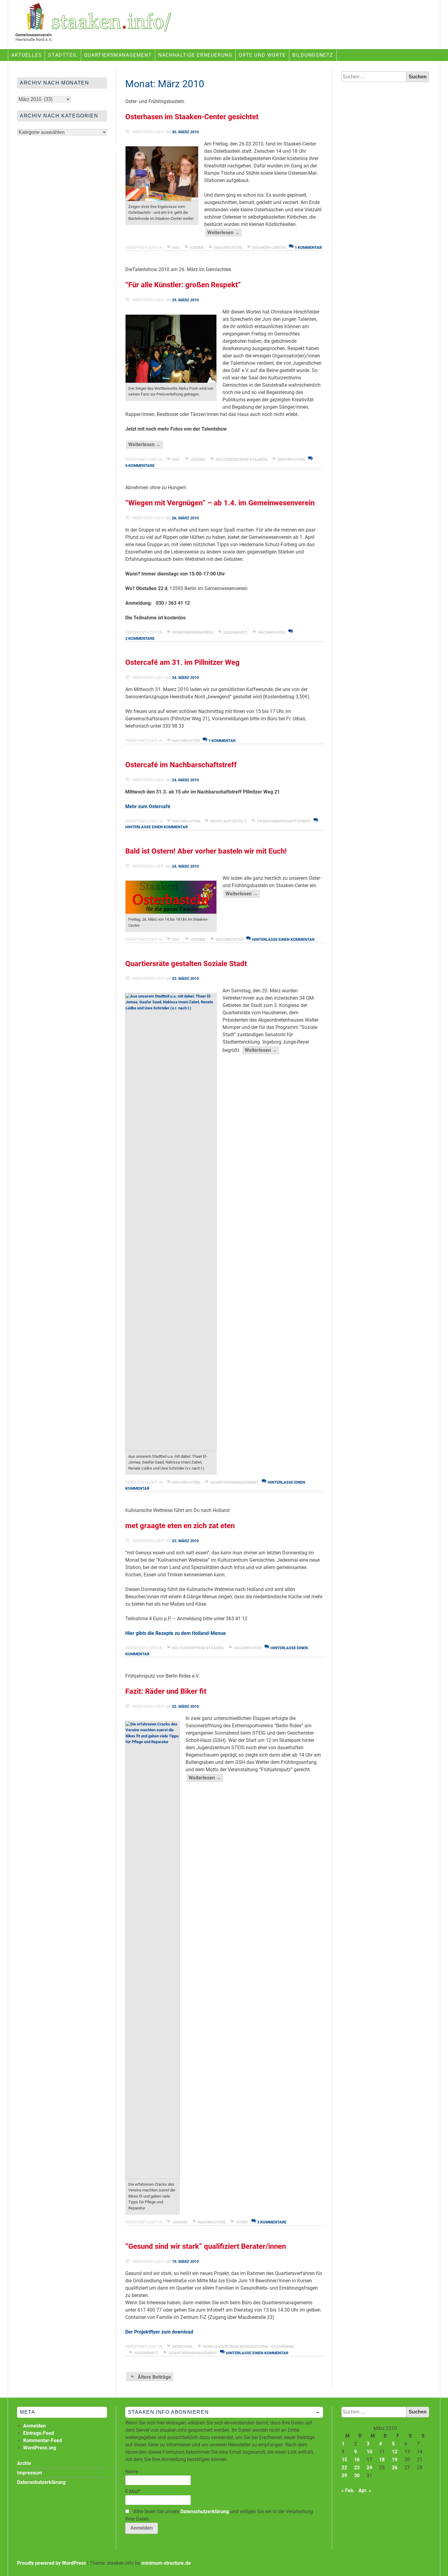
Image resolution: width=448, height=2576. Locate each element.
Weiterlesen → (224, 233)
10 (369, 2452)
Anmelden (34, 2426)
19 (395, 2460)
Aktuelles (27, 55)
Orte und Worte (262, 55)
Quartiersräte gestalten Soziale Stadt (186, 964)
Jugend (198, 459)
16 (357, 2460)
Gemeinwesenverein (192, 632)
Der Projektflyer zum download (159, 2332)
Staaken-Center (269, 247)
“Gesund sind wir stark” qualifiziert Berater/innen (206, 2246)
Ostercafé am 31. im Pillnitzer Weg (182, 662)
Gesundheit (235, 632)
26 (395, 2468)
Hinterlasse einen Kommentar (283, 939)
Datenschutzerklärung (205, 2512)
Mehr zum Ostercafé (148, 806)
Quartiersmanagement (118, 55)
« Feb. (348, 2490)
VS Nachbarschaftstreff (284, 821)
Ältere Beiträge (154, 2377)
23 (357, 2468)
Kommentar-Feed (43, 2440)
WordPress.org (40, 2448)
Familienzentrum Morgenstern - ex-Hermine (248, 2347)
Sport (242, 2222)
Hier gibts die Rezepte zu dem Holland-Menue (176, 1633)
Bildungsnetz (313, 55)
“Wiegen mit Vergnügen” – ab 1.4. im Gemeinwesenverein (220, 503)
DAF (176, 247)
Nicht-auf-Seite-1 (228, 821)
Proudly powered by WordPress (52, 2563)
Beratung (182, 2347)
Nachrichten (228, 247)
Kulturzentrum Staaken (241, 459)
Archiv (24, 2463)
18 (382, 2460)
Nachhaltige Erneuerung (195, 55)
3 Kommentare (272, 2222)
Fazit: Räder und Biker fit (166, 1691)
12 (395, 2452)
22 (344, 2468)
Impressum (30, 2473)
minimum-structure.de (166, 2563)
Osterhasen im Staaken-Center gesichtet (192, 117)
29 (344, 2476)
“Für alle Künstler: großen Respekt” (183, 285)
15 (344, 2460)
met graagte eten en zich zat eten (180, 1526)
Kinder (197, 247)
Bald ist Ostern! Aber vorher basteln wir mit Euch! (206, 851)
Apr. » (365, 2490)
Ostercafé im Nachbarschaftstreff (181, 765)
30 (357, 2476)
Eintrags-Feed (39, 2433)
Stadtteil (63, 55)
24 (369, 2468)
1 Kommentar (308, 247)
